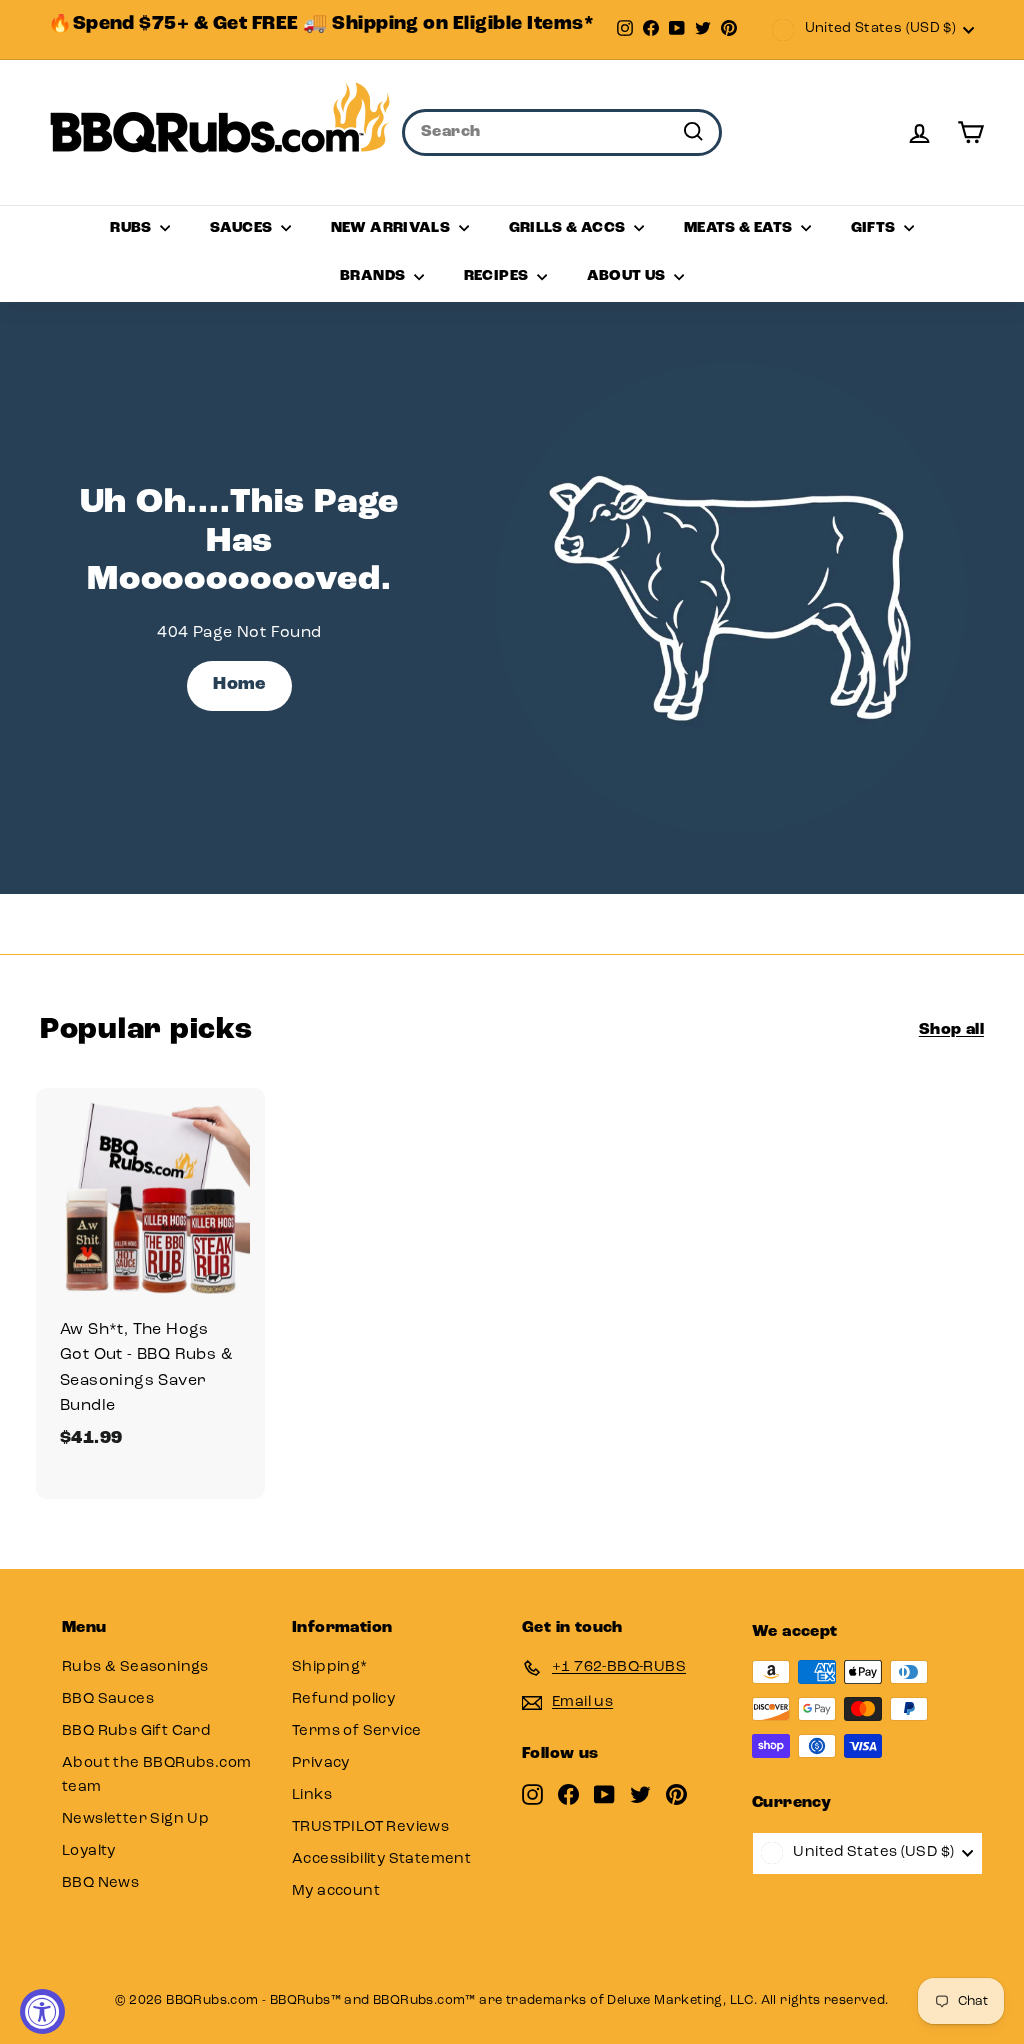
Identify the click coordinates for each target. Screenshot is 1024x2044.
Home (239, 685)
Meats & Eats (740, 228)
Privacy (321, 1763)
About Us (628, 276)
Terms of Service (356, 1731)
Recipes (498, 276)
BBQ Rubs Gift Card (136, 1731)
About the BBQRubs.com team (156, 1775)
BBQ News (100, 1883)
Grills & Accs (569, 228)
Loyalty (89, 1851)
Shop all (951, 1030)
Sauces (243, 228)
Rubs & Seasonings (135, 1667)
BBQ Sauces (108, 1699)
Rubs (132, 228)
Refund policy (343, 1699)
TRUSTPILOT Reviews (370, 1827)
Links (312, 1795)
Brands (374, 276)
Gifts (875, 228)
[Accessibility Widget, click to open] (42, 2011)
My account (336, 1891)
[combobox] (562, 133)
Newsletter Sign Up (135, 1819)
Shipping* (330, 1667)
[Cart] (970, 132)
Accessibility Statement (381, 1859)
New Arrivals (392, 228)
